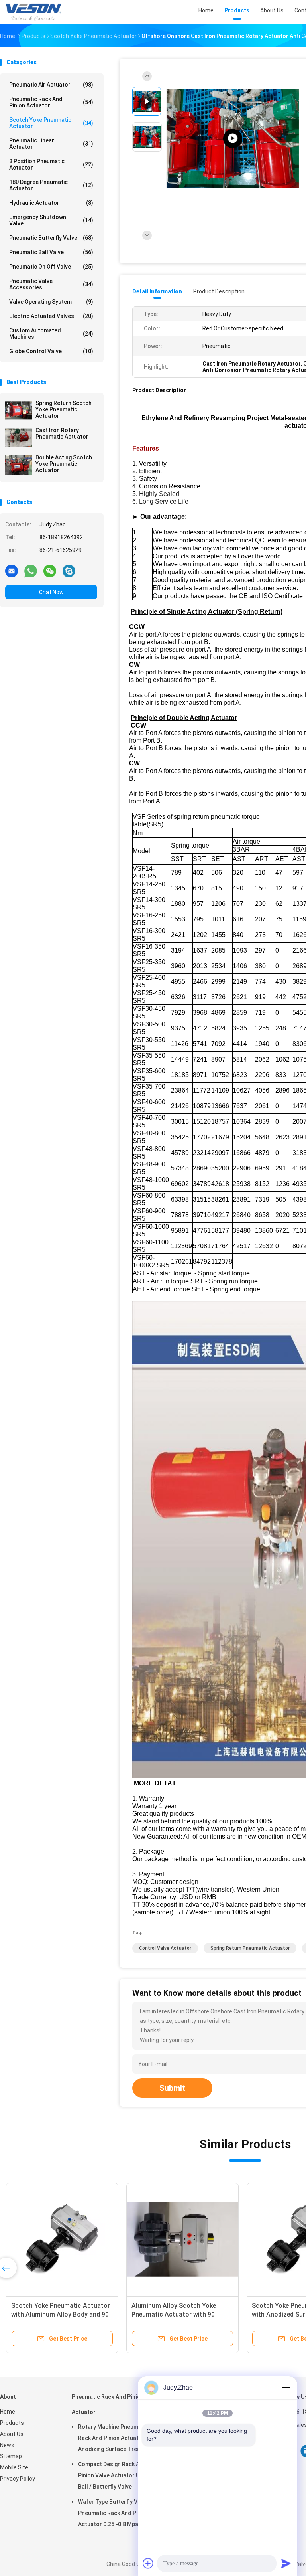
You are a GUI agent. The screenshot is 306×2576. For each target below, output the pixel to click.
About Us (12, 2434)
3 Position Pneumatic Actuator (51, 164)
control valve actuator (165, 1948)
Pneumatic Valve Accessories (51, 284)
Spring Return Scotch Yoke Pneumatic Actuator (64, 409)
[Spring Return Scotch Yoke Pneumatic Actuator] (19, 411)
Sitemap (11, 2456)
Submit (172, 2088)
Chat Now (51, 592)
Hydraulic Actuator (51, 203)
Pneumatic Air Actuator (51, 85)
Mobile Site (14, 2467)
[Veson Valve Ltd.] (35, 12)
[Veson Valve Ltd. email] (12, 571)
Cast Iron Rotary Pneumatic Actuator (62, 433)
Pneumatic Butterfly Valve (51, 238)
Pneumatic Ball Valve (51, 252)
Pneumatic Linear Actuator (51, 144)
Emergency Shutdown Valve (51, 220)
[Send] (286, 2563)
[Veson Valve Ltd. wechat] (50, 571)
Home (8, 2412)
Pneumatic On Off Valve (51, 267)
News (7, 2445)
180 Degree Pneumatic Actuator (51, 185)
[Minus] (286, 2388)
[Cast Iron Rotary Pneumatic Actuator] (19, 438)
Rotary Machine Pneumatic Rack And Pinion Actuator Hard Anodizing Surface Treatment (119, 2438)
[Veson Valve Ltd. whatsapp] (31, 571)
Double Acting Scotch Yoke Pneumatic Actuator (64, 464)
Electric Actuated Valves (51, 316)
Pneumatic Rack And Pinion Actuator (51, 102)
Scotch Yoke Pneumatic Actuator (51, 123)
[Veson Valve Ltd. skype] (69, 571)
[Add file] (148, 2563)
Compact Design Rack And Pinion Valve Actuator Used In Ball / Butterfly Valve (117, 2475)
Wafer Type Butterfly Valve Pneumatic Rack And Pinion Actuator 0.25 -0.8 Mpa (113, 2513)
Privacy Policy (18, 2479)
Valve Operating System (51, 302)
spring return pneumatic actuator (250, 1948)
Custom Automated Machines (51, 334)
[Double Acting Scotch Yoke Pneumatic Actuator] (19, 465)
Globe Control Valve (51, 351)
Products (12, 2423)
